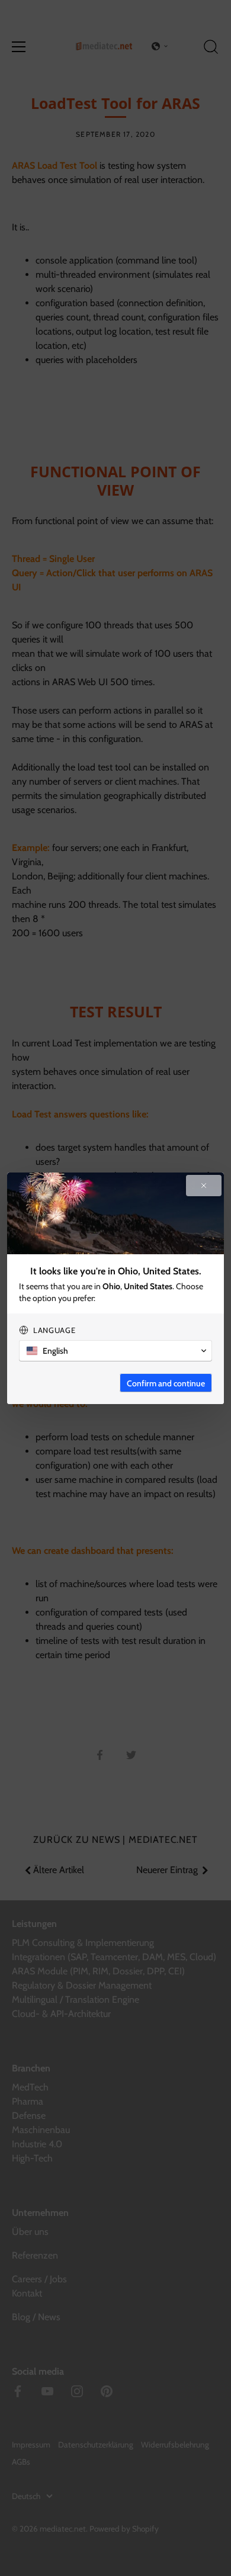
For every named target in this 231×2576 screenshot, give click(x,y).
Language (54, 1330)
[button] (115, 1351)
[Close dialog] (204, 1186)
